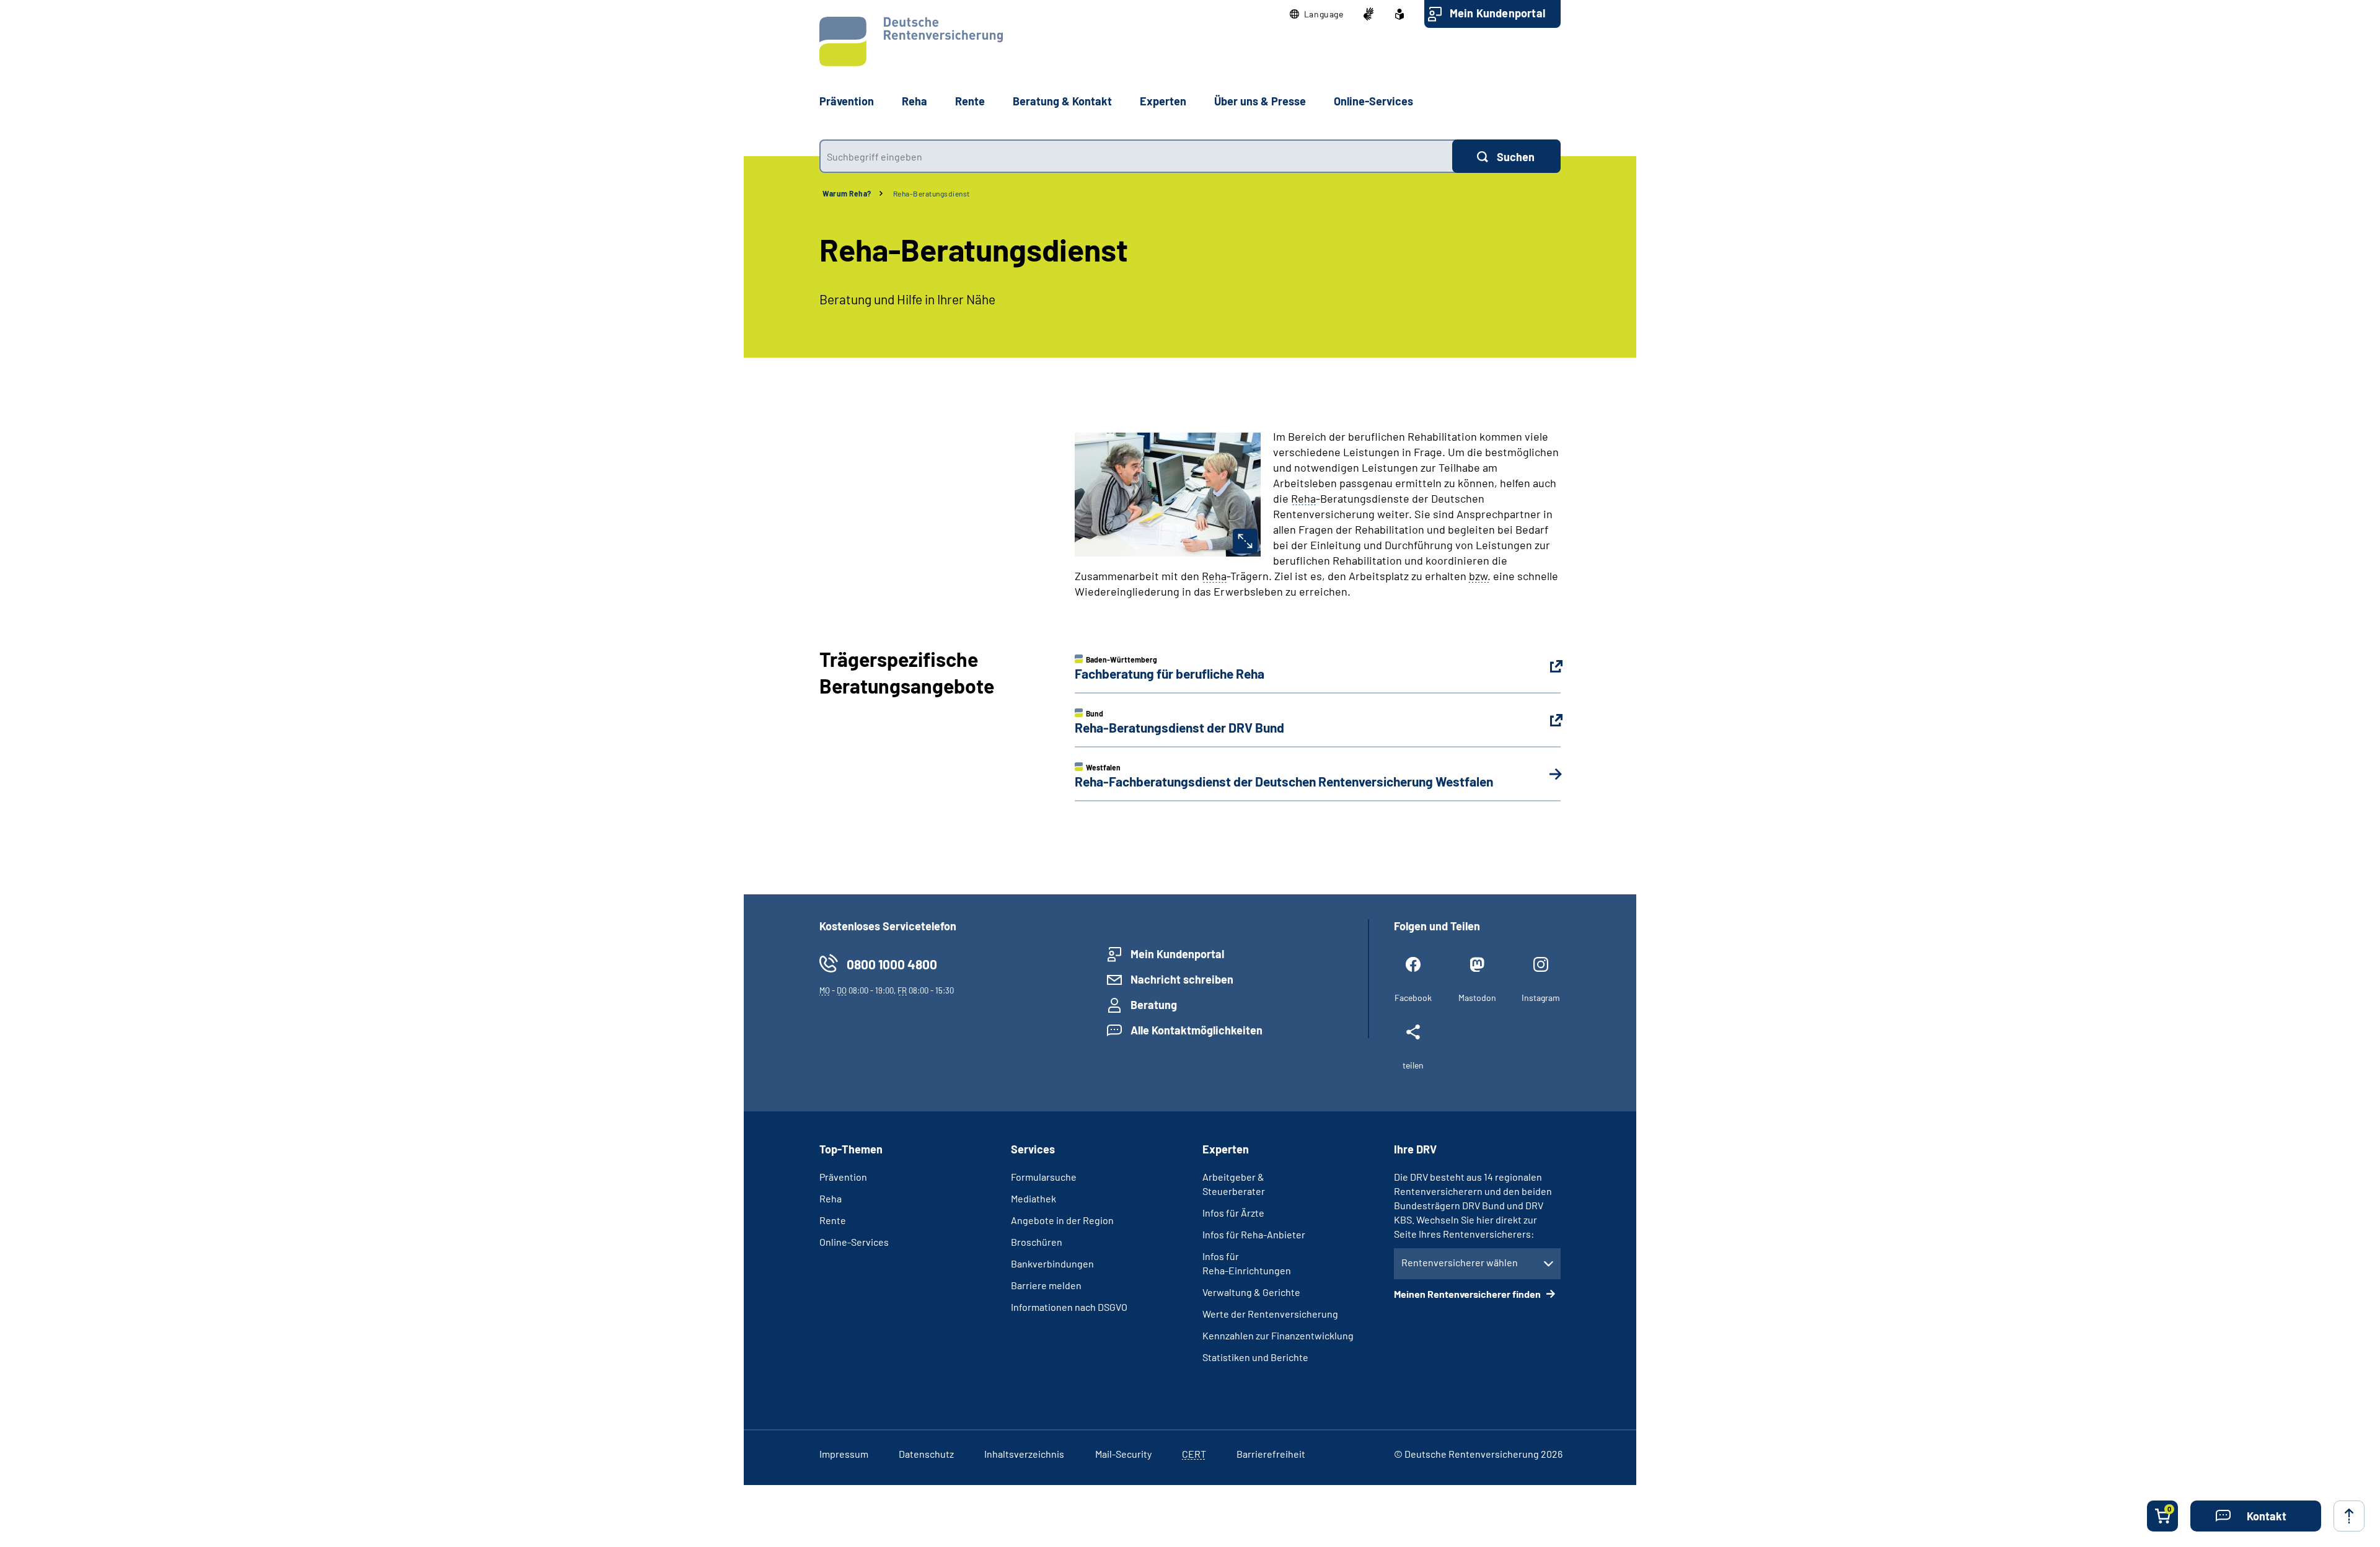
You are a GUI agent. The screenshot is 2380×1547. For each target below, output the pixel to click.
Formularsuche (1044, 1177)
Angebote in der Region (1062, 1220)
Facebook (1413, 998)
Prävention (847, 101)
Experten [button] (1163, 101)
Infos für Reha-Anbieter (1254, 1234)
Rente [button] (970, 101)
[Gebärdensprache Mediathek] (1368, 14)
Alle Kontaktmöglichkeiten (1197, 1030)
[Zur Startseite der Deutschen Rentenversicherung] (911, 42)
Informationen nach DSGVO (1069, 1307)
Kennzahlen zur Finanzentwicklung (1278, 1335)
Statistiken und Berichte (1255, 1357)
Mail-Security (1123, 1454)
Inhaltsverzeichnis (1024, 1454)
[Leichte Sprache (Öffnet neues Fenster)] (1399, 14)
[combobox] (1136, 156)
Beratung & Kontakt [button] (1062, 101)
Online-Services (1373, 101)
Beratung (1154, 1005)
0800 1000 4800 (892, 964)
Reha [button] (915, 101)
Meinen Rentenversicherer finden (1468, 1294)
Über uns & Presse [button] (1260, 101)
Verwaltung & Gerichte (1251, 1292)
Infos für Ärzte (1233, 1213)
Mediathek (1034, 1198)
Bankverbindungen (1052, 1263)
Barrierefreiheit (1271, 1454)
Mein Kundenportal (1497, 13)
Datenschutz (926, 1454)
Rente (833, 1220)
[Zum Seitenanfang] (2349, 1516)
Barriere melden (1046, 1285)
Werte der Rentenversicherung (1270, 1314)
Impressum (844, 1454)
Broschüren (1037, 1242)
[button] (1317, 14)
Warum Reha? (847, 193)
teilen (1413, 1065)
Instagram (1541, 998)
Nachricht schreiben (1182, 979)
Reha (831, 1198)
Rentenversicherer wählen (1460, 1262)
